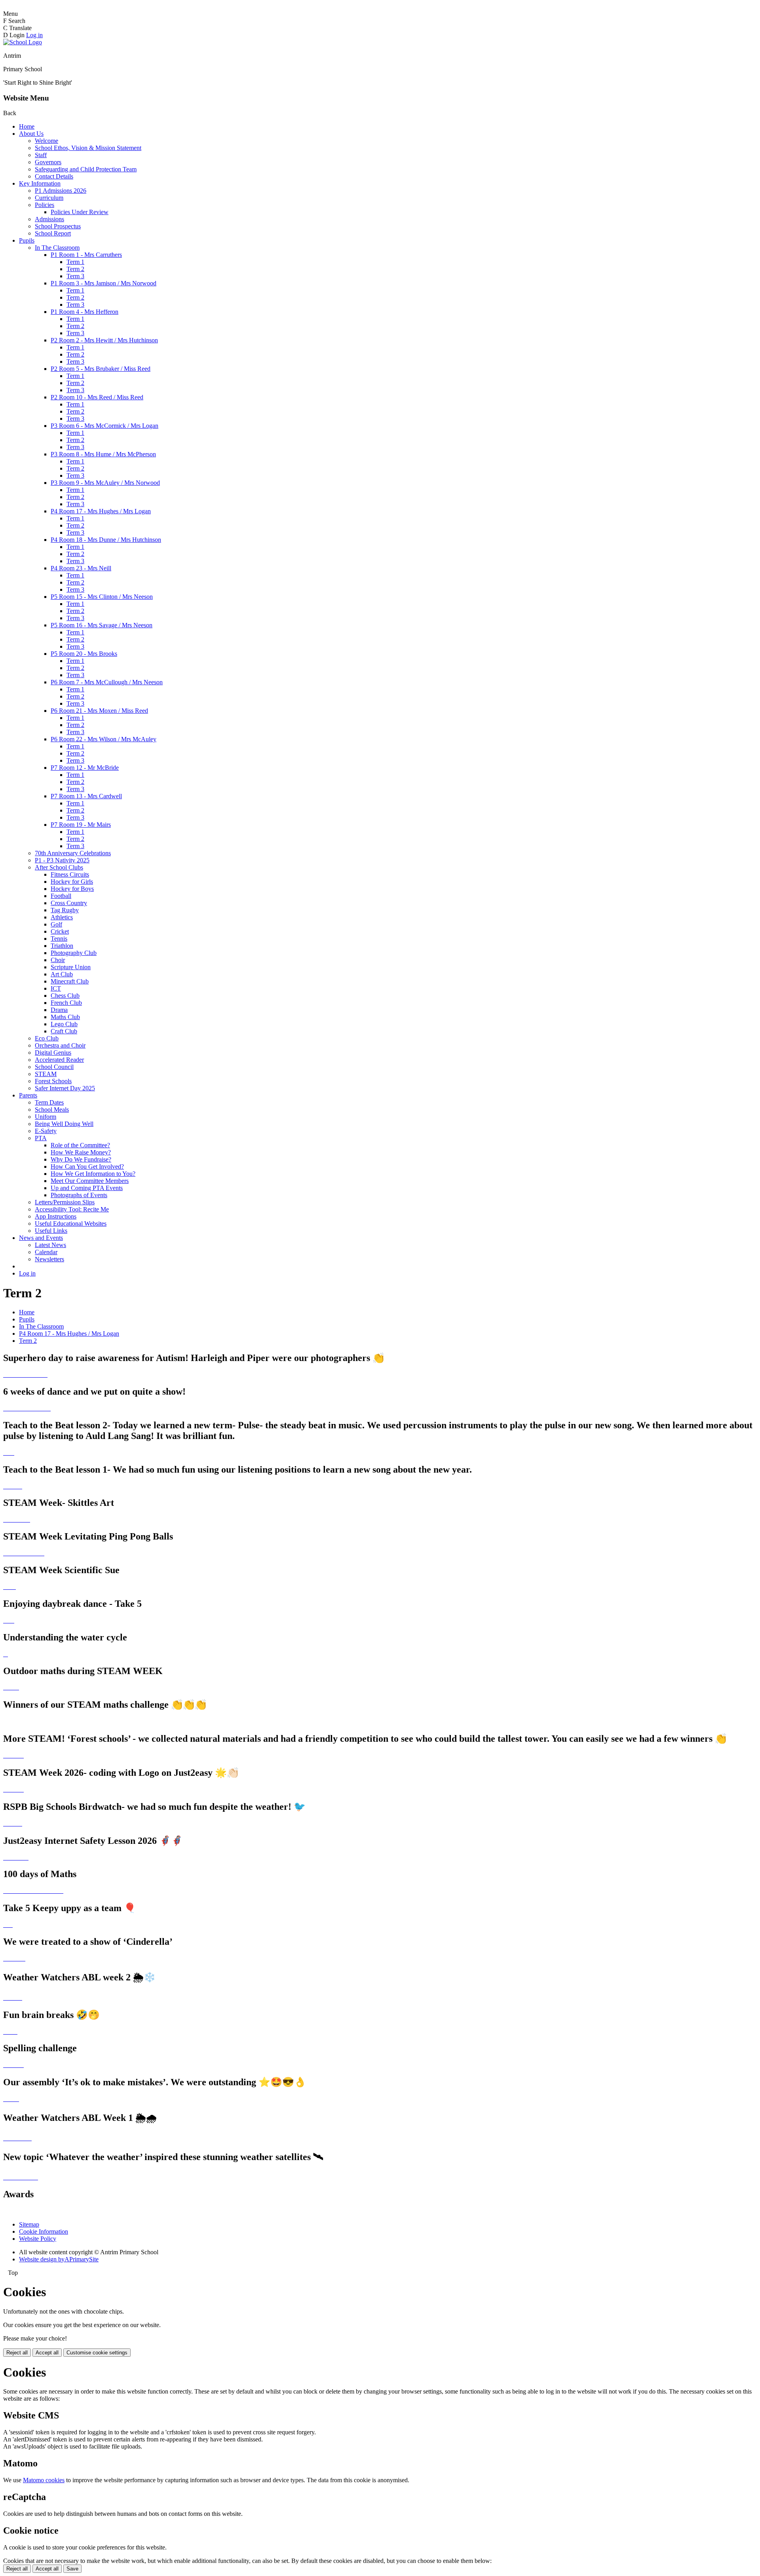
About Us (31, 134)
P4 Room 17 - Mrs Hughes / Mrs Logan (101, 511)
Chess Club (65, 996)
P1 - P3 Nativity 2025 (62, 860)
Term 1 (75, 262)
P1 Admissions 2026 (61, 191)
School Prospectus (58, 226)
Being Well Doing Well (64, 1124)
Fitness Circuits (70, 874)
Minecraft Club (70, 981)
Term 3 (75, 276)
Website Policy (38, 2239)
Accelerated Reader (59, 1060)
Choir (58, 960)
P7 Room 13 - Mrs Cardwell (86, 796)
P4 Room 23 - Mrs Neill (81, 568)
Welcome (47, 141)
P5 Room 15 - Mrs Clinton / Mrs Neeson (102, 597)
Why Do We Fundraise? (81, 1159)
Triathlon (62, 946)
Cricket (60, 931)
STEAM (46, 1074)
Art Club (62, 974)
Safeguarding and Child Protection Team (86, 169)
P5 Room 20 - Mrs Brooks (84, 654)
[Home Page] (23, 42)
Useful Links (51, 1231)
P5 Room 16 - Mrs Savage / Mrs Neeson (102, 625)
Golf (56, 924)
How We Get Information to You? (93, 1174)
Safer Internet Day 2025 (65, 1088)
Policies (45, 205)
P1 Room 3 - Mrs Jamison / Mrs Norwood (104, 283)
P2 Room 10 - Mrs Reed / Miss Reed (97, 397)
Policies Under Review (80, 212)
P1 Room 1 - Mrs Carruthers (86, 255)
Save (72, 2569)
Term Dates (49, 1102)
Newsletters (49, 1259)
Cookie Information (44, 2231)
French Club (66, 1003)
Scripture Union (71, 967)
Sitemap (29, 2224)
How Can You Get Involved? (87, 1167)
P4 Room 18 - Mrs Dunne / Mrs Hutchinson (106, 540)
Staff (41, 155)
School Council (54, 1067)
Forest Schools (53, 1081)
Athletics (62, 917)
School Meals (52, 1110)
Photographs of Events (79, 1195)
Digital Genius (53, 1053)
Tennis (59, 939)
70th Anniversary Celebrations (73, 853)
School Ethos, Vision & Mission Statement (88, 148)
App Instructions (56, 1216)
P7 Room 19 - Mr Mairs (81, 825)
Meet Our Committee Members (90, 1181)
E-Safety (46, 1131)
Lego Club (64, 1024)
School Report (53, 233)
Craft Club (64, 1031)
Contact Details (54, 176)
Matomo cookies (44, 2480)
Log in (34, 35)
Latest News (50, 1245)
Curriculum (49, 198)
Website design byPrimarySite (59, 2259)
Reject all (17, 2353)
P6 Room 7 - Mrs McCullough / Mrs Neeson (107, 682)
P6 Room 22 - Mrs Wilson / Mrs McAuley (104, 739)
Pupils (27, 240)
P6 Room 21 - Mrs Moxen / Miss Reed (99, 711)
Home (27, 126)
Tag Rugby (65, 910)
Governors (48, 162)
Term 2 (75, 269)
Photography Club (74, 953)
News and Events (41, 1238)
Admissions (49, 219)
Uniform (46, 1117)
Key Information (40, 183)
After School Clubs (59, 867)
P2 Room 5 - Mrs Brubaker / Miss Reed (101, 369)
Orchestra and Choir (60, 1045)
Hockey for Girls (72, 882)
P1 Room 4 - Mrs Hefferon (85, 312)
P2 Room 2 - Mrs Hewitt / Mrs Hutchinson (104, 340)
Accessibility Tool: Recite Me (72, 1209)
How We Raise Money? (81, 1152)
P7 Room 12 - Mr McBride (85, 768)
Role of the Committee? (80, 1145)
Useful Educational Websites (71, 1223)
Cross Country (69, 903)
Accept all (47, 2353)
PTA (41, 1138)
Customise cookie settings (97, 2353)
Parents (28, 1095)
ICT (56, 988)
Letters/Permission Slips (65, 1202)
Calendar (46, 1252)
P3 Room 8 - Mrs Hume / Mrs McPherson (103, 454)
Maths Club (65, 1017)
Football (61, 896)
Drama (59, 1010)
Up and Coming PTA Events (87, 1188)
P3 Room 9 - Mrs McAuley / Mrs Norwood (105, 483)
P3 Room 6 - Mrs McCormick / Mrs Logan (104, 426)
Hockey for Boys (72, 889)
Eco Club (47, 1038)
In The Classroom (57, 248)
